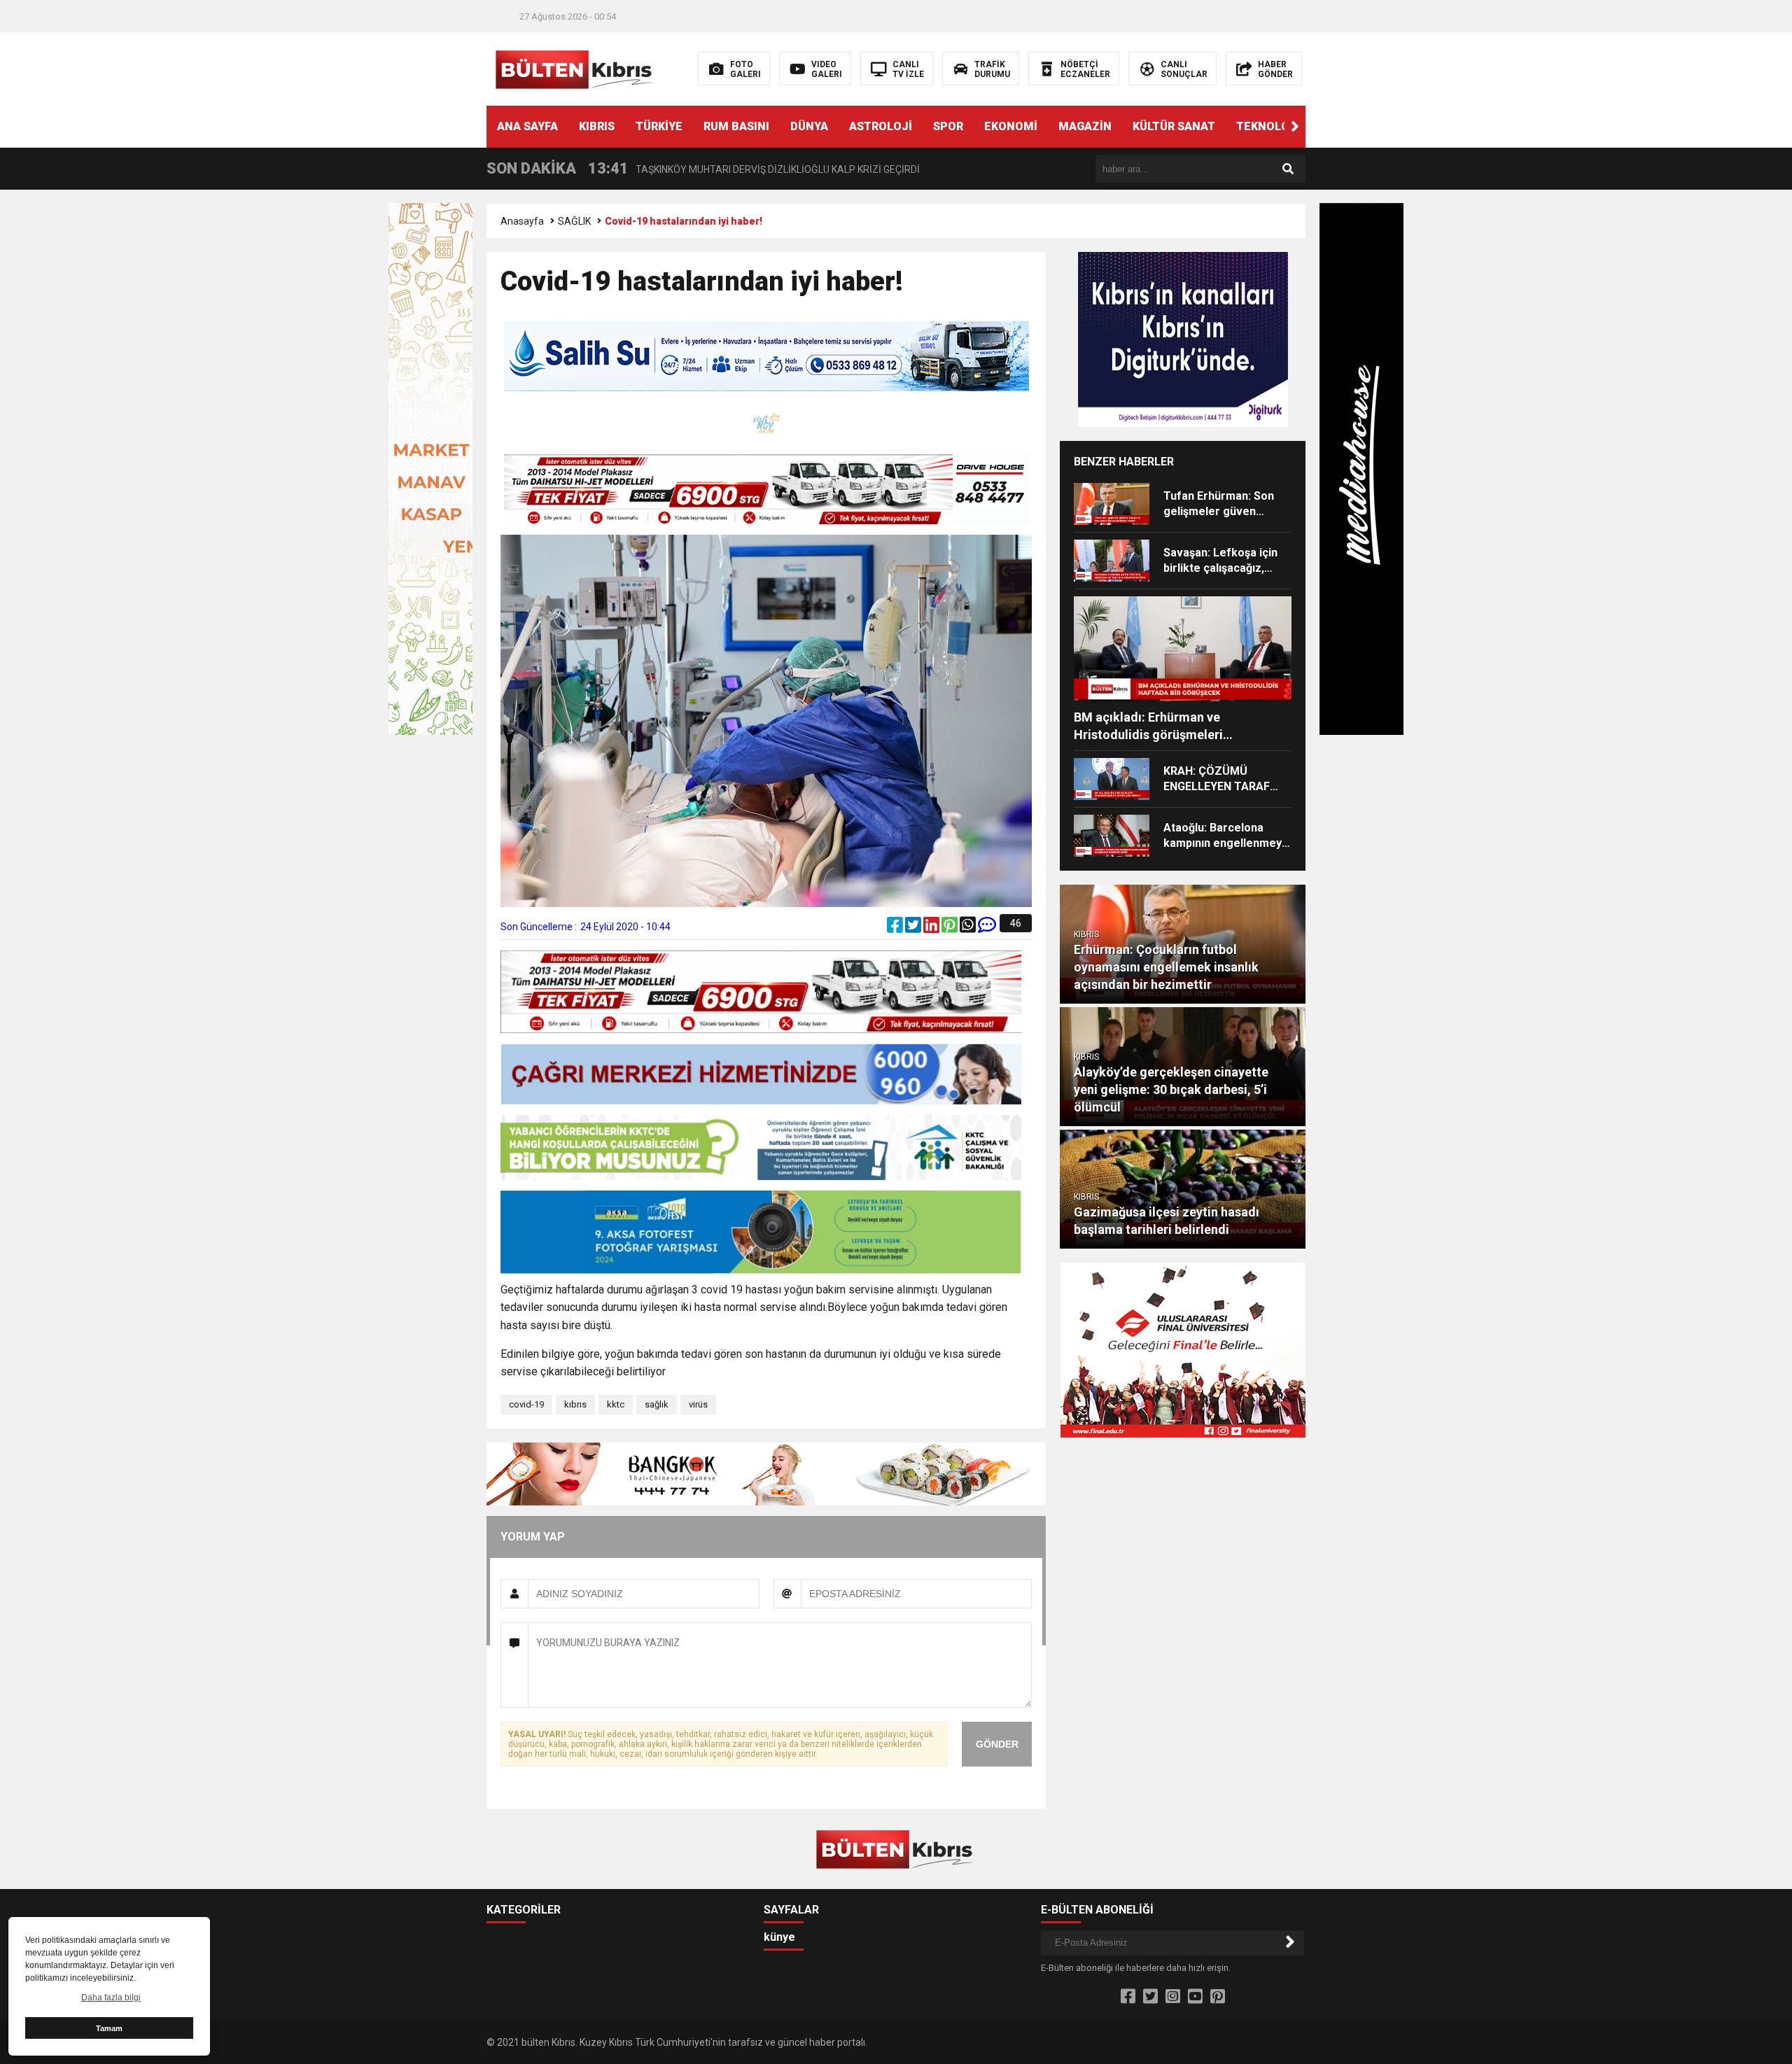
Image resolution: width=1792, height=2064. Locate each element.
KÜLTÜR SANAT (1174, 126)
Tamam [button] (109, 2028)
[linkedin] (932, 928)
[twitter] (914, 928)
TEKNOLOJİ (1268, 126)
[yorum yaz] (987, 928)
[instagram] (1173, 1997)
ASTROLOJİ (881, 126)
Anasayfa (522, 221)
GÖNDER (997, 1744)
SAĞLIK (574, 221)
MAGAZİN (1085, 126)
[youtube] (1195, 1997)
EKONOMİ (1011, 126)
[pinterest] (951, 928)
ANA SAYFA (527, 126)
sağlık (657, 1404)
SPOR (948, 126)
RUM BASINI (736, 126)
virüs (698, 1404)
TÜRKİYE (659, 126)
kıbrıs (575, 1404)
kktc (616, 1404)
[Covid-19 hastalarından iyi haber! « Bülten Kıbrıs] (576, 68)
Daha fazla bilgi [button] (111, 1998)
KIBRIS (597, 126)
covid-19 (526, 1404)
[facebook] (896, 928)
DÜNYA (809, 126)
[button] (1295, 127)
